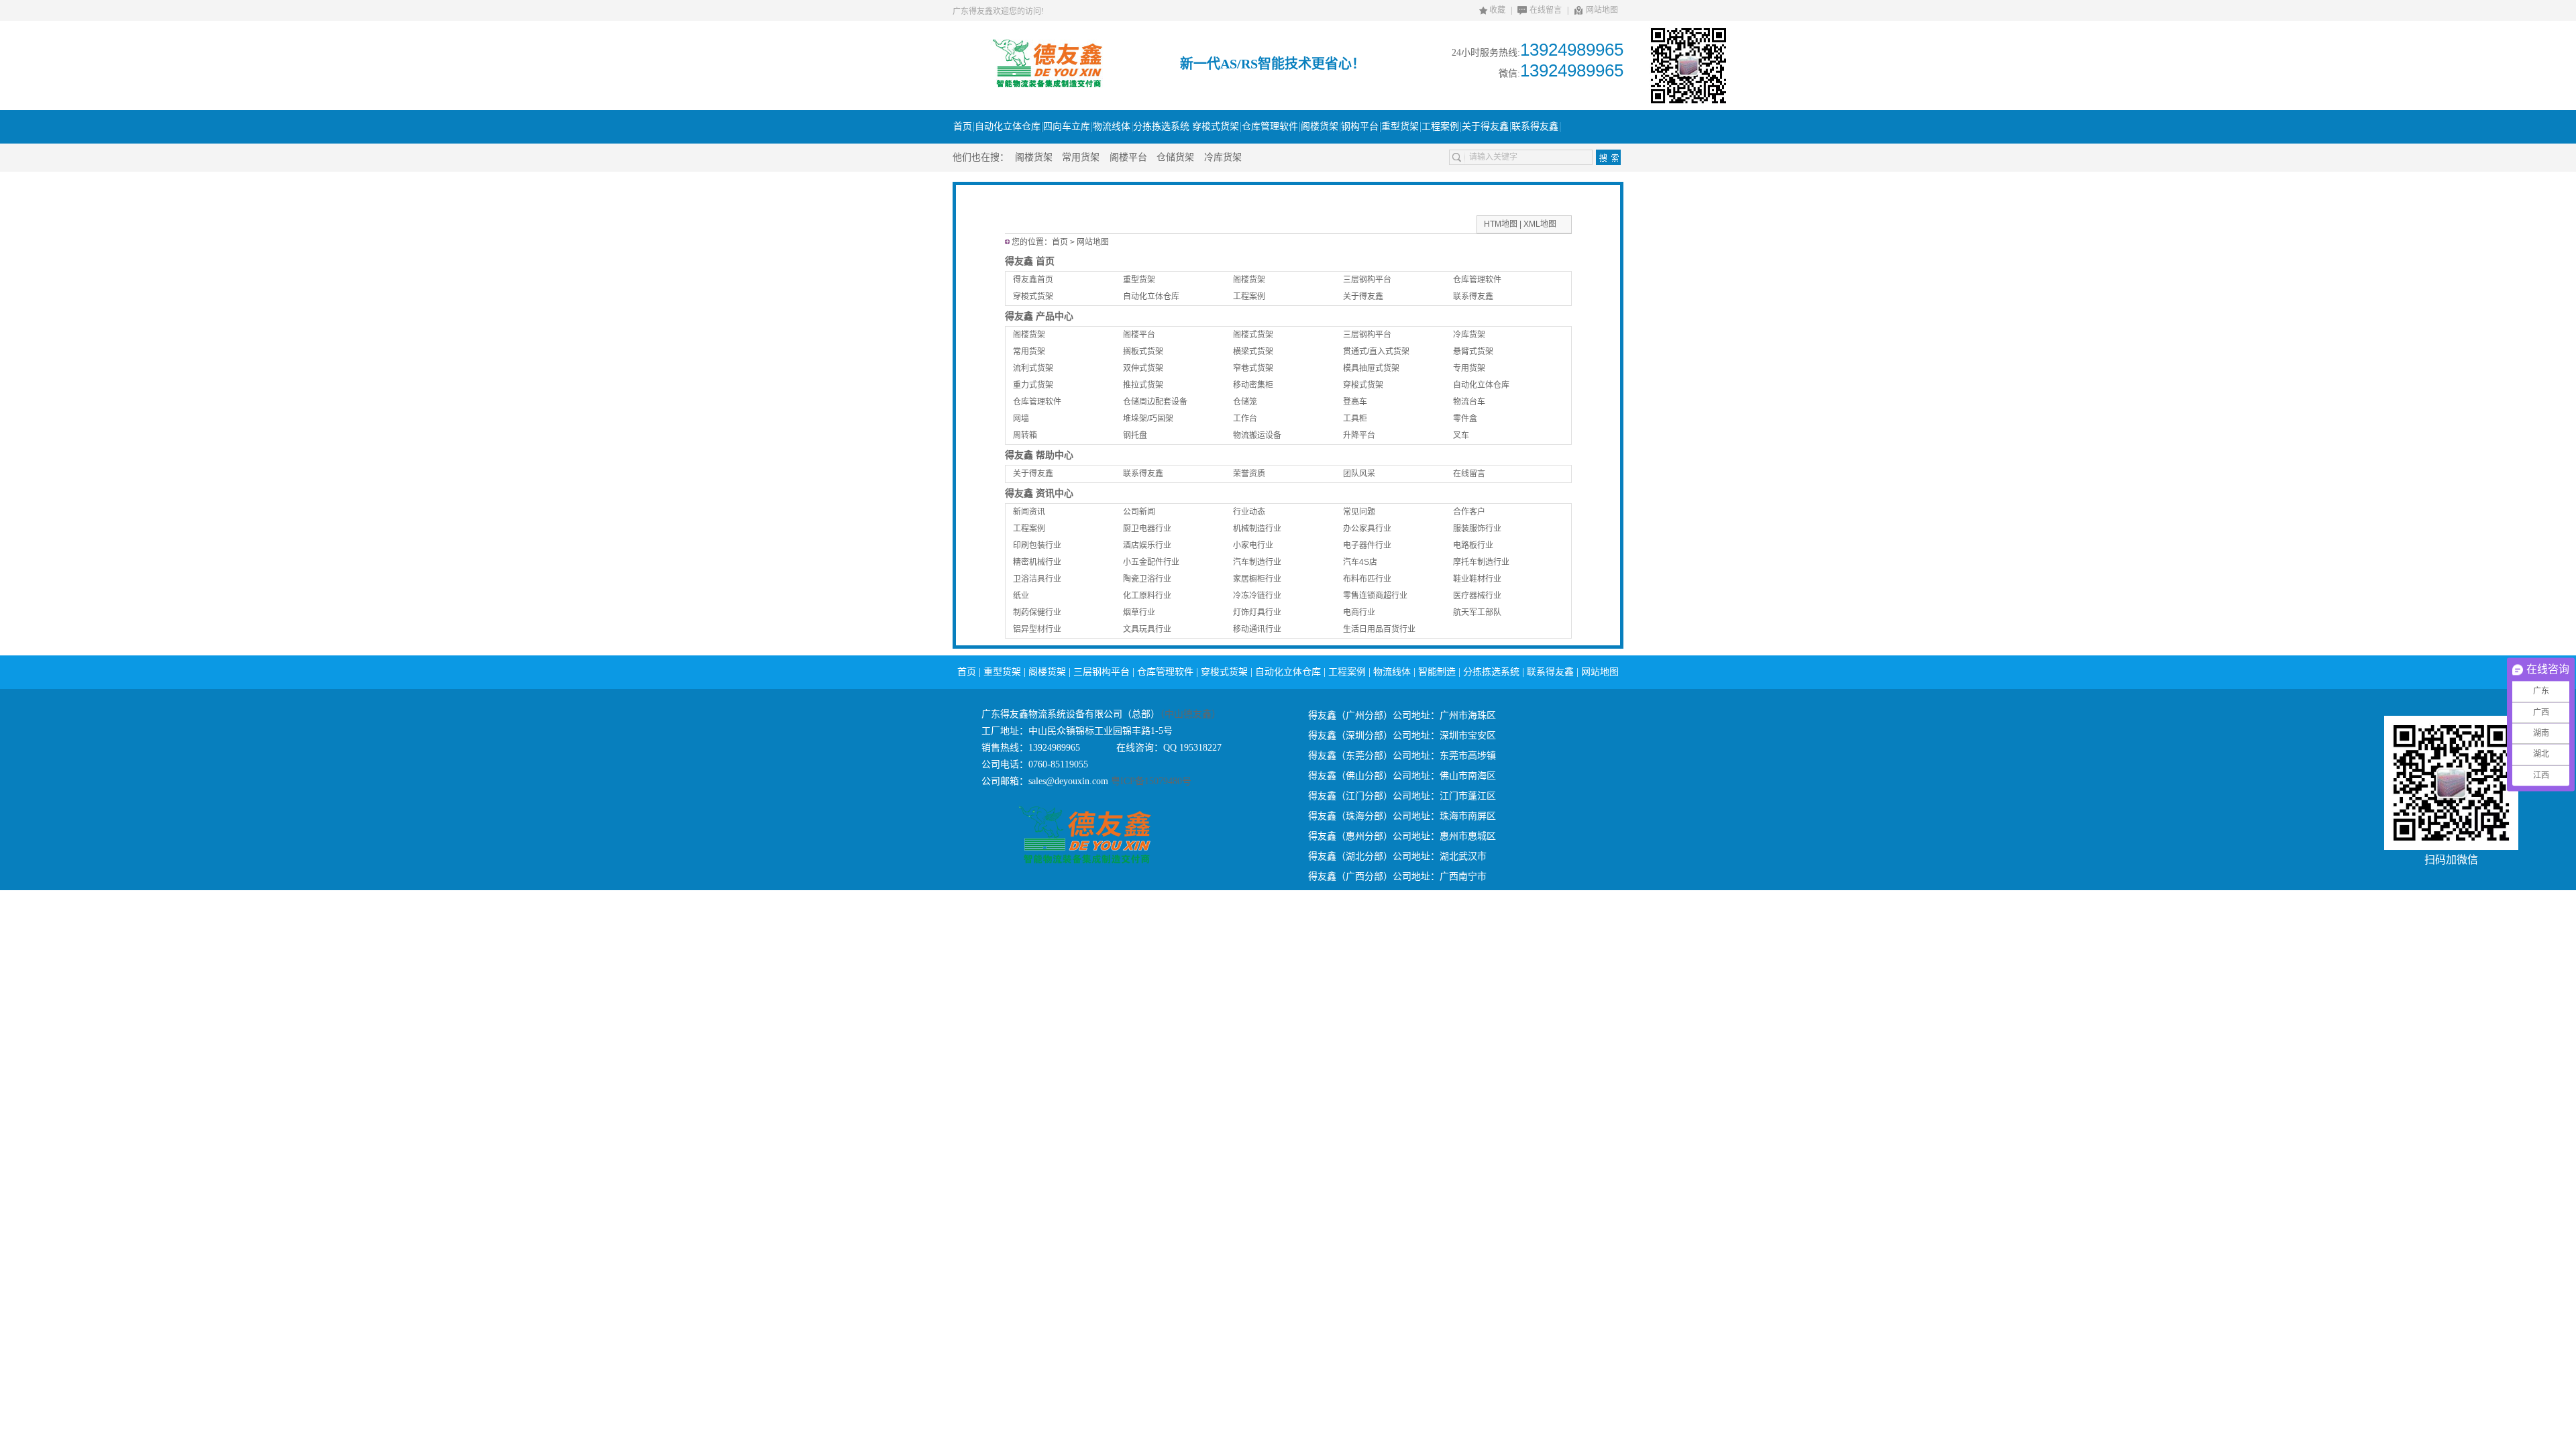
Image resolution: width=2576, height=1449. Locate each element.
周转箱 (1025, 435)
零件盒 (1465, 419)
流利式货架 (1033, 368)
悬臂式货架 (1473, 352)
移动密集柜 (1253, 385)
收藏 (1497, 10)
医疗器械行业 (1477, 596)
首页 (1060, 242)
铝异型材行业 (1037, 629)
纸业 (1021, 596)
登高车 (1355, 402)
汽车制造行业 (1257, 562)
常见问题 (1359, 512)
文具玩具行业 (1147, 629)
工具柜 (1355, 419)
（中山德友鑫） (1190, 714)
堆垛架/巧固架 (1148, 419)
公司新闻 (1139, 512)
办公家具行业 (1367, 529)
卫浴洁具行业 (1037, 579)
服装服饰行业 (1477, 529)
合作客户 (1469, 512)
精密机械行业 (1037, 562)
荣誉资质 (1249, 474)
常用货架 (1081, 157)
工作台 (1245, 419)
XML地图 (1540, 224)
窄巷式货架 (1253, 368)
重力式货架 (1033, 385)
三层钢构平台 (1367, 280)
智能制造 (1437, 672)
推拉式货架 (1143, 385)
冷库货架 (1223, 157)
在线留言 (1546, 10)
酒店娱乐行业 (1147, 545)
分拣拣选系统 (1491, 672)
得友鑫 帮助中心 (1039, 455)
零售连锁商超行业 (1375, 596)
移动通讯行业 (1257, 629)
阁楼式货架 (1253, 335)
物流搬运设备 (1257, 435)
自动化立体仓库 (1151, 297)
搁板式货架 (1143, 352)
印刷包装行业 (1037, 545)
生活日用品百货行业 (1379, 629)
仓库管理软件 (1477, 280)
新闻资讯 (1029, 512)
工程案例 (1249, 297)
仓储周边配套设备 (1155, 402)
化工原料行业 (1147, 596)
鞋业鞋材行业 (1477, 579)
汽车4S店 (1360, 562)
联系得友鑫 (1473, 297)
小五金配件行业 (1151, 562)
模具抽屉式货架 (1371, 368)
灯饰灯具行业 (1257, 612)
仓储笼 (1245, 402)
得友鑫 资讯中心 (1039, 493)
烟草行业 (1139, 612)
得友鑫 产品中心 (1039, 316)
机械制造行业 (1257, 529)
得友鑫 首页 (1030, 261)
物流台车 (1469, 402)
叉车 (1461, 435)
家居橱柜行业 (1257, 579)
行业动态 (1249, 512)
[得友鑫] (1047, 85)
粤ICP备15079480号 (1150, 781)
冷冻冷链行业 (1257, 596)
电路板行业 (1473, 545)
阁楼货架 (1034, 157)
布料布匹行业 (1367, 579)
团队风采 (1359, 474)
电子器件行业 (1367, 545)
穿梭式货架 (1033, 297)
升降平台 (1359, 435)
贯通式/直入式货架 (1376, 352)
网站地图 (1602, 10)
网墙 (1021, 419)
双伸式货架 (1143, 368)
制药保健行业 (1037, 612)
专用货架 (1469, 368)
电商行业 (1359, 612)
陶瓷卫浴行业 (1147, 579)
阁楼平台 (1128, 157)
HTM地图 (1501, 224)
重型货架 (1139, 280)
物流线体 (1392, 672)
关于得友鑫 (1363, 297)
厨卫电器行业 (1147, 529)
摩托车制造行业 (1481, 562)
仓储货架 (1175, 157)
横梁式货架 (1253, 352)
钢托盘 (1135, 435)
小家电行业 (1253, 545)
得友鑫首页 (1033, 280)
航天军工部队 (1477, 612)
